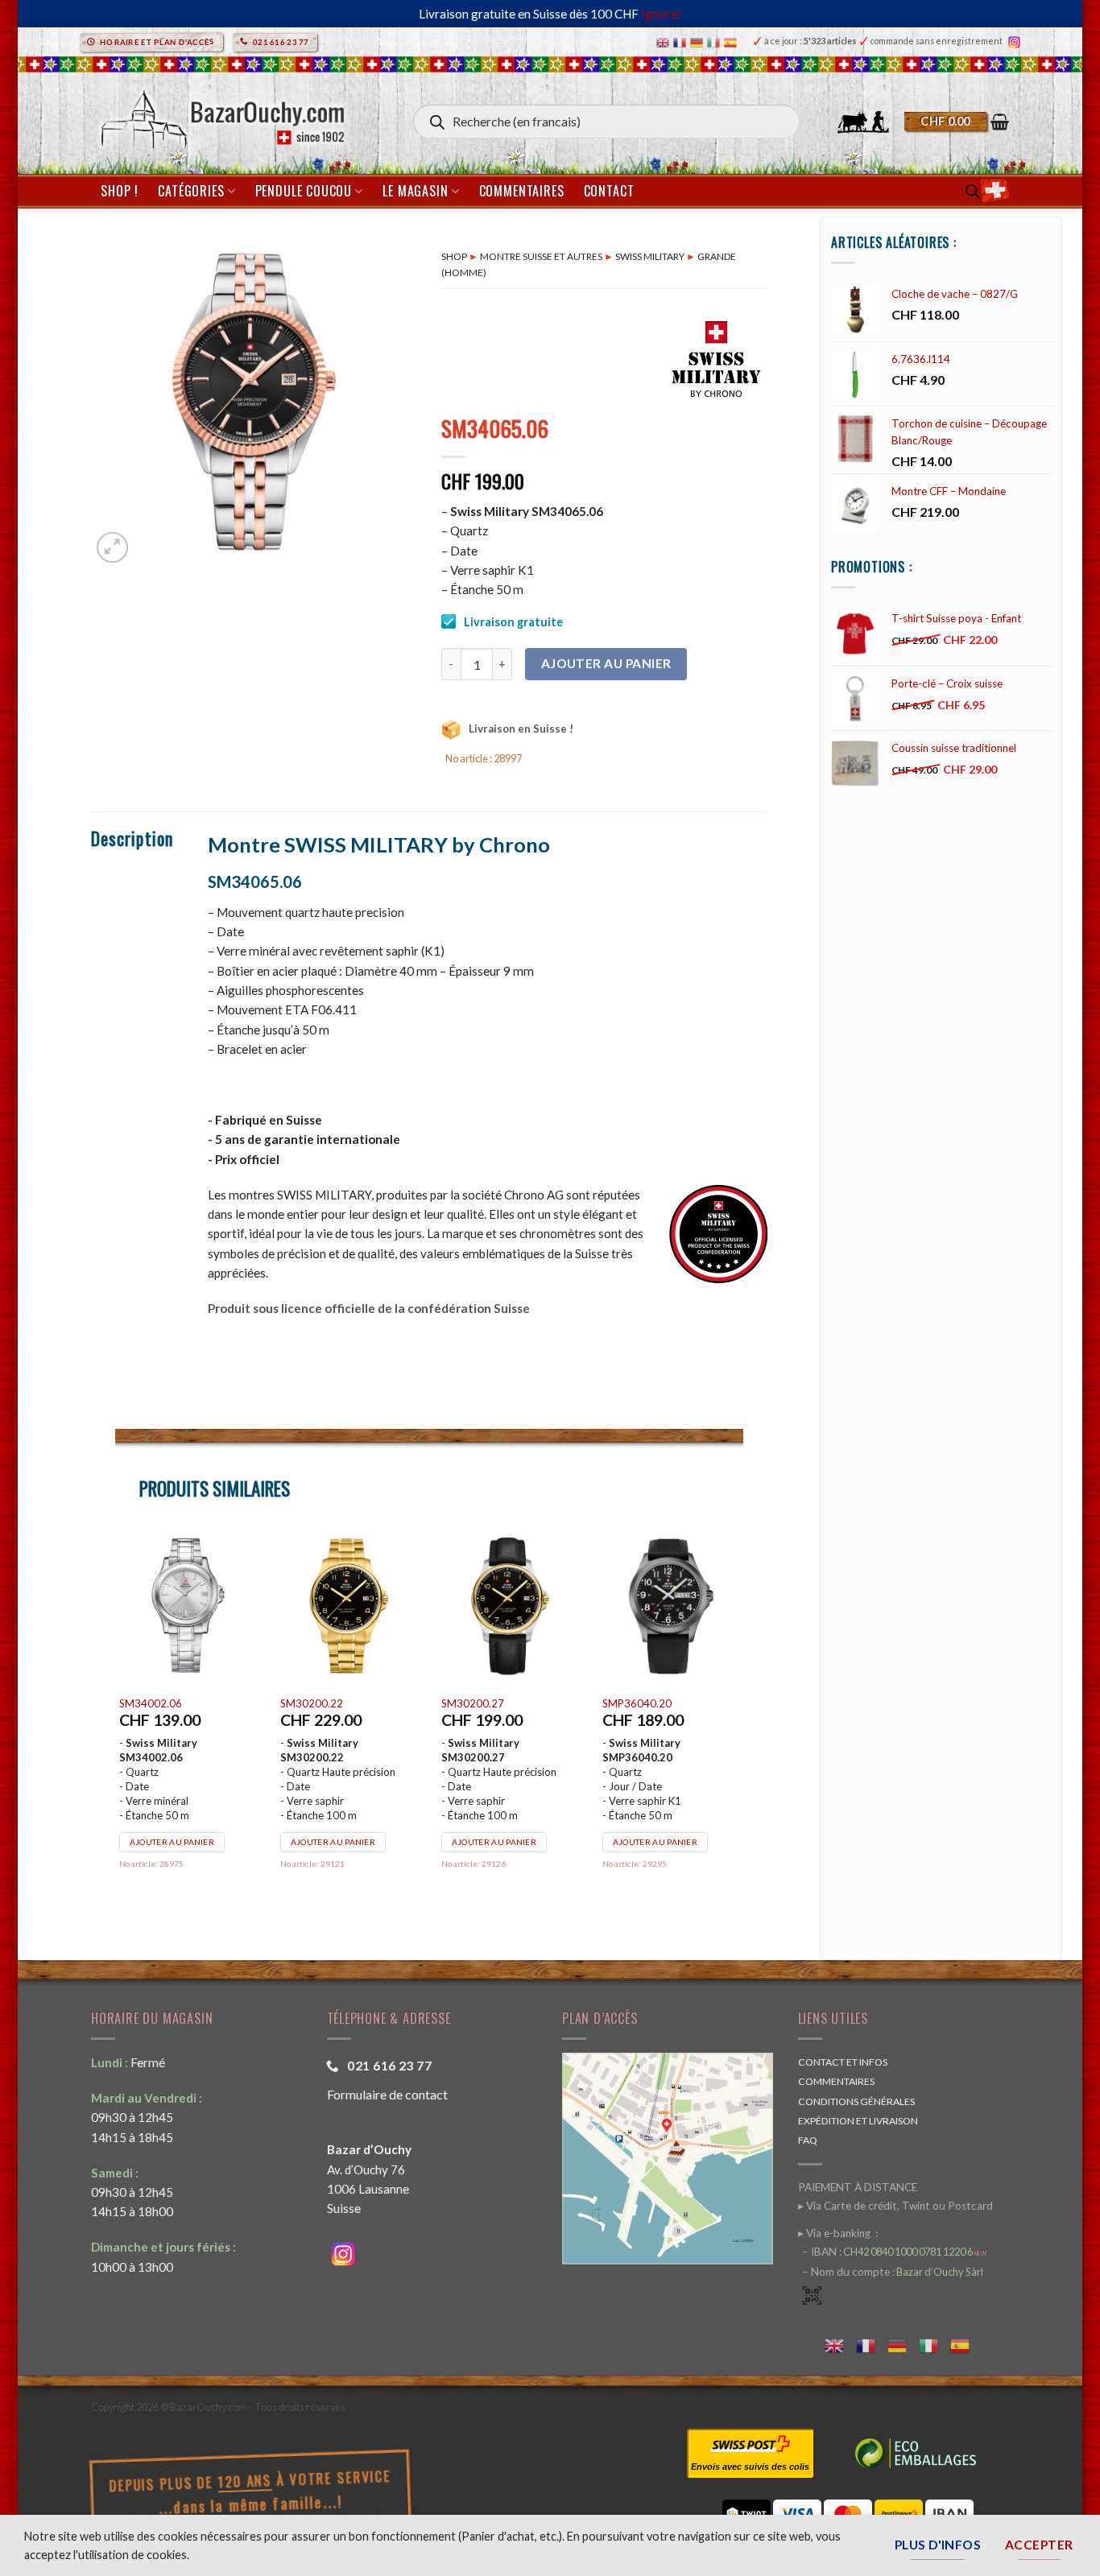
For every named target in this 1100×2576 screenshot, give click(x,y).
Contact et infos (843, 2062)
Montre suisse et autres (541, 256)
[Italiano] (715, 41)
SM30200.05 (473, 1703)
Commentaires (522, 191)
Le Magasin (415, 191)
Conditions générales (856, 2101)
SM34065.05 (312, 1703)
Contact (609, 191)
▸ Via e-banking (835, 2233)
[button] (957, 122)
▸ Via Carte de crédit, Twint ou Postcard (895, 2206)
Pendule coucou (304, 191)
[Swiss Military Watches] (715, 360)
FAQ (808, 2140)
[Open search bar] (973, 191)
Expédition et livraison (858, 2121)
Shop (454, 256)
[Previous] (116, 1721)
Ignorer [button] (662, 14)
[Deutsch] (699, 41)
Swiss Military (650, 256)
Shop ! (120, 191)
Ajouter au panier (606, 663)
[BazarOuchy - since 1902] (221, 115)
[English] (665, 41)
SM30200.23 (634, 1703)
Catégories (191, 191)
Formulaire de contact (387, 2094)
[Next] (742, 1721)
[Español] (732, 41)
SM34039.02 (151, 1703)
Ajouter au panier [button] (172, 1842)
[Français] (682, 41)
